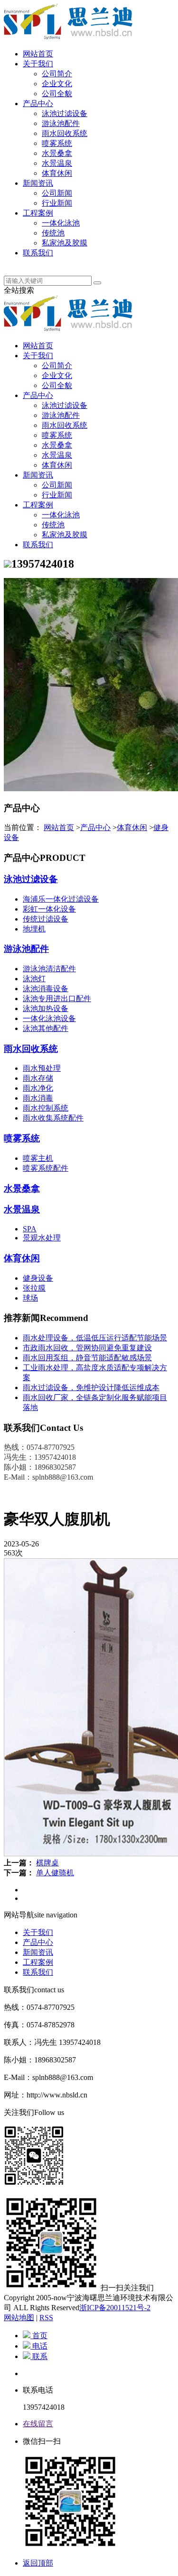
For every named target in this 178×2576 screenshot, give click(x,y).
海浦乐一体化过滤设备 (61, 899)
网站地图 (19, 2318)
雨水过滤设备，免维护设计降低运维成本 (91, 1387)
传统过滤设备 (46, 919)
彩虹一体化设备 (49, 909)
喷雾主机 (38, 1158)
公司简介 (57, 74)
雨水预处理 (42, 1068)
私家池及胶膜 (65, 243)
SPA (30, 1229)
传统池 (53, 233)
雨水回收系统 (65, 133)
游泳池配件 (61, 123)
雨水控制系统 (46, 1108)
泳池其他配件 (46, 1028)
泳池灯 (34, 979)
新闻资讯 (38, 183)
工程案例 (38, 213)
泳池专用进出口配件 (57, 999)
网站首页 (38, 54)
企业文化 (57, 84)
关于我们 (38, 64)
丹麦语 (34, 263)
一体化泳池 (61, 223)
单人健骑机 (55, 1873)
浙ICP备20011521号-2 (115, 2308)
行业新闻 (57, 203)
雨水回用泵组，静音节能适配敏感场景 (87, 1358)
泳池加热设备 (46, 1008)
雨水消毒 (38, 1098)
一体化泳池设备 (49, 1018)
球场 (30, 1298)
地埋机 (34, 929)
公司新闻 (57, 193)
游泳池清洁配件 (49, 969)
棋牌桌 (47, 1863)
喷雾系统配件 (46, 1168)
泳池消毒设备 (46, 989)
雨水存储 (38, 1078)
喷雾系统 (57, 143)
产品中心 (38, 104)
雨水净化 (38, 1088)
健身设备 (38, 1278)
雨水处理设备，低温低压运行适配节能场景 (95, 1338)
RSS (46, 2318)
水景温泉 (57, 163)
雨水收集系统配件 (53, 1118)
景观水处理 (42, 1238)
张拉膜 (34, 1288)
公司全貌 (57, 94)
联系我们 (38, 253)
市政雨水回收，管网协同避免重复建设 (87, 1348)
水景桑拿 (57, 153)
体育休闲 (57, 173)
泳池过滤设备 (65, 113)
